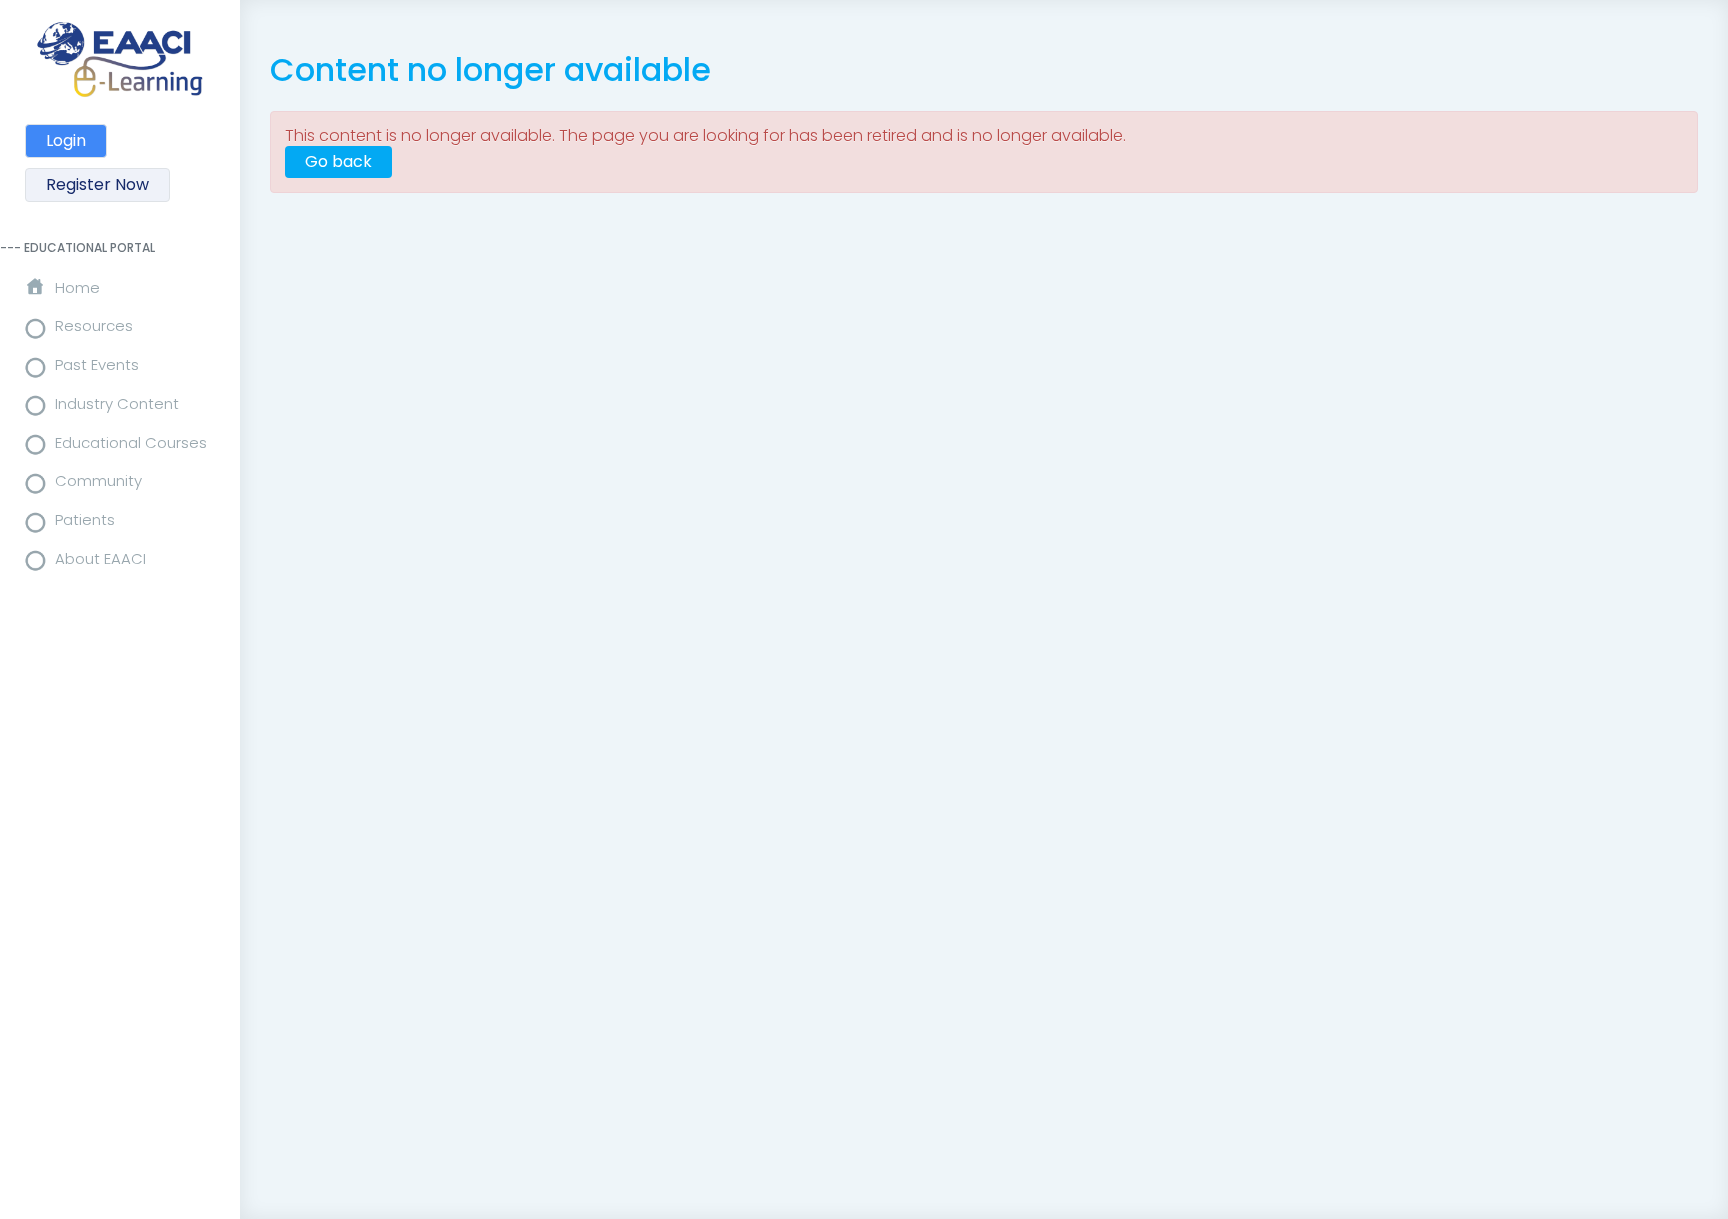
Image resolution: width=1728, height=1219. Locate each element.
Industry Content (117, 403)
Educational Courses (131, 442)
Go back (338, 161)
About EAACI (100, 558)
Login (66, 140)
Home (77, 287)
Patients (85, 519)
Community (98, 480)
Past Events (97, 364)
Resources (94, 325)
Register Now (97, 184)
